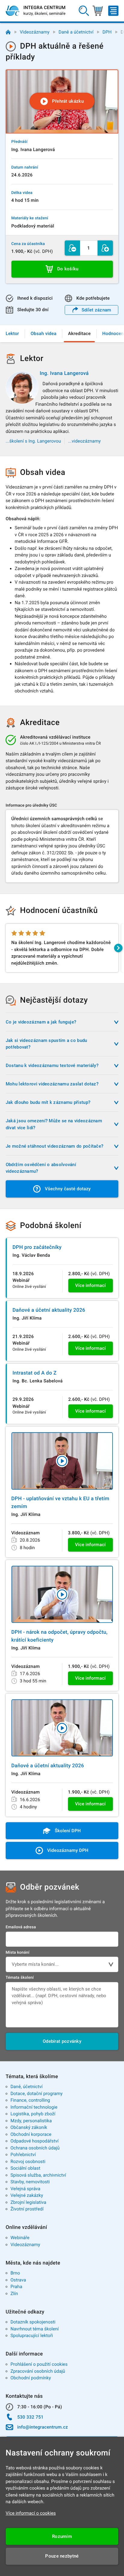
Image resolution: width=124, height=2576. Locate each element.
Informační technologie (34, 2107)
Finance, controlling (30, 2100)
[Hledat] (84, 11)
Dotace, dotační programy (37, 2094)
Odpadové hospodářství (35, 2141)
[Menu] (113, 11)
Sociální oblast (25, 2168)
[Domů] (8, 32)
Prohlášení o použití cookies (39, 2364)
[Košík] (98, 11)
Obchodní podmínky (31, 2378)
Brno (15, 2273)
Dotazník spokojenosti (33, 2322)
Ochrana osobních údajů (35, 2148)
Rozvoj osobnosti (28, 2162)
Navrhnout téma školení (35, 2329)
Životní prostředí (27, 2209)
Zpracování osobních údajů (38, 2371)
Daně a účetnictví (76, 32)
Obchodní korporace (31, 2134)
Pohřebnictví (23, 2155)
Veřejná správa (25, 2189)
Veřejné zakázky (27, 2195)
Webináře (20, 2238)
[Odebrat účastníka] (72, 248)
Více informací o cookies (31, 2513)
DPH (107, 32)
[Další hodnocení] (118, 948)
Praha (16, 2287)
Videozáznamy (35, 32)
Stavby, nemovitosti (30, 2182)
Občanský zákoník (29, 2127)
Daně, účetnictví (27, 2087)
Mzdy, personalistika (31, 2121)
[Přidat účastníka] (105, 248)
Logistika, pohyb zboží (33, 2114)
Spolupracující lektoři (32, 2336)
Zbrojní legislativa (28, 2202)
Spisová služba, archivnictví (38, 2175)
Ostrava (18, 2280)
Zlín (14, 2294)
